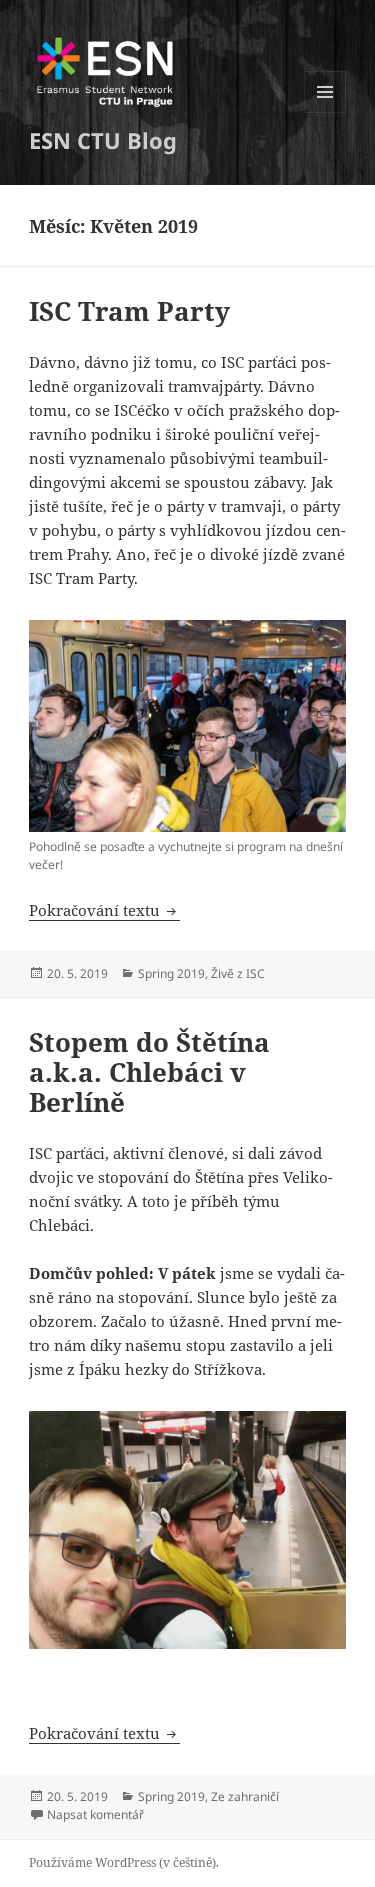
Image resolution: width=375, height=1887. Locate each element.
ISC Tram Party (129, 311)
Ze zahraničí (245, 1796)
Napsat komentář (95, 1814)
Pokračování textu (104, 910)
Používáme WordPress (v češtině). (124, 1862)
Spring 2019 (171, 973)
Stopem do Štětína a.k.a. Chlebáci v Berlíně (149, 1072)
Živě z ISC (238, 973)
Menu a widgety (325, 112)
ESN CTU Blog (103, 140)
